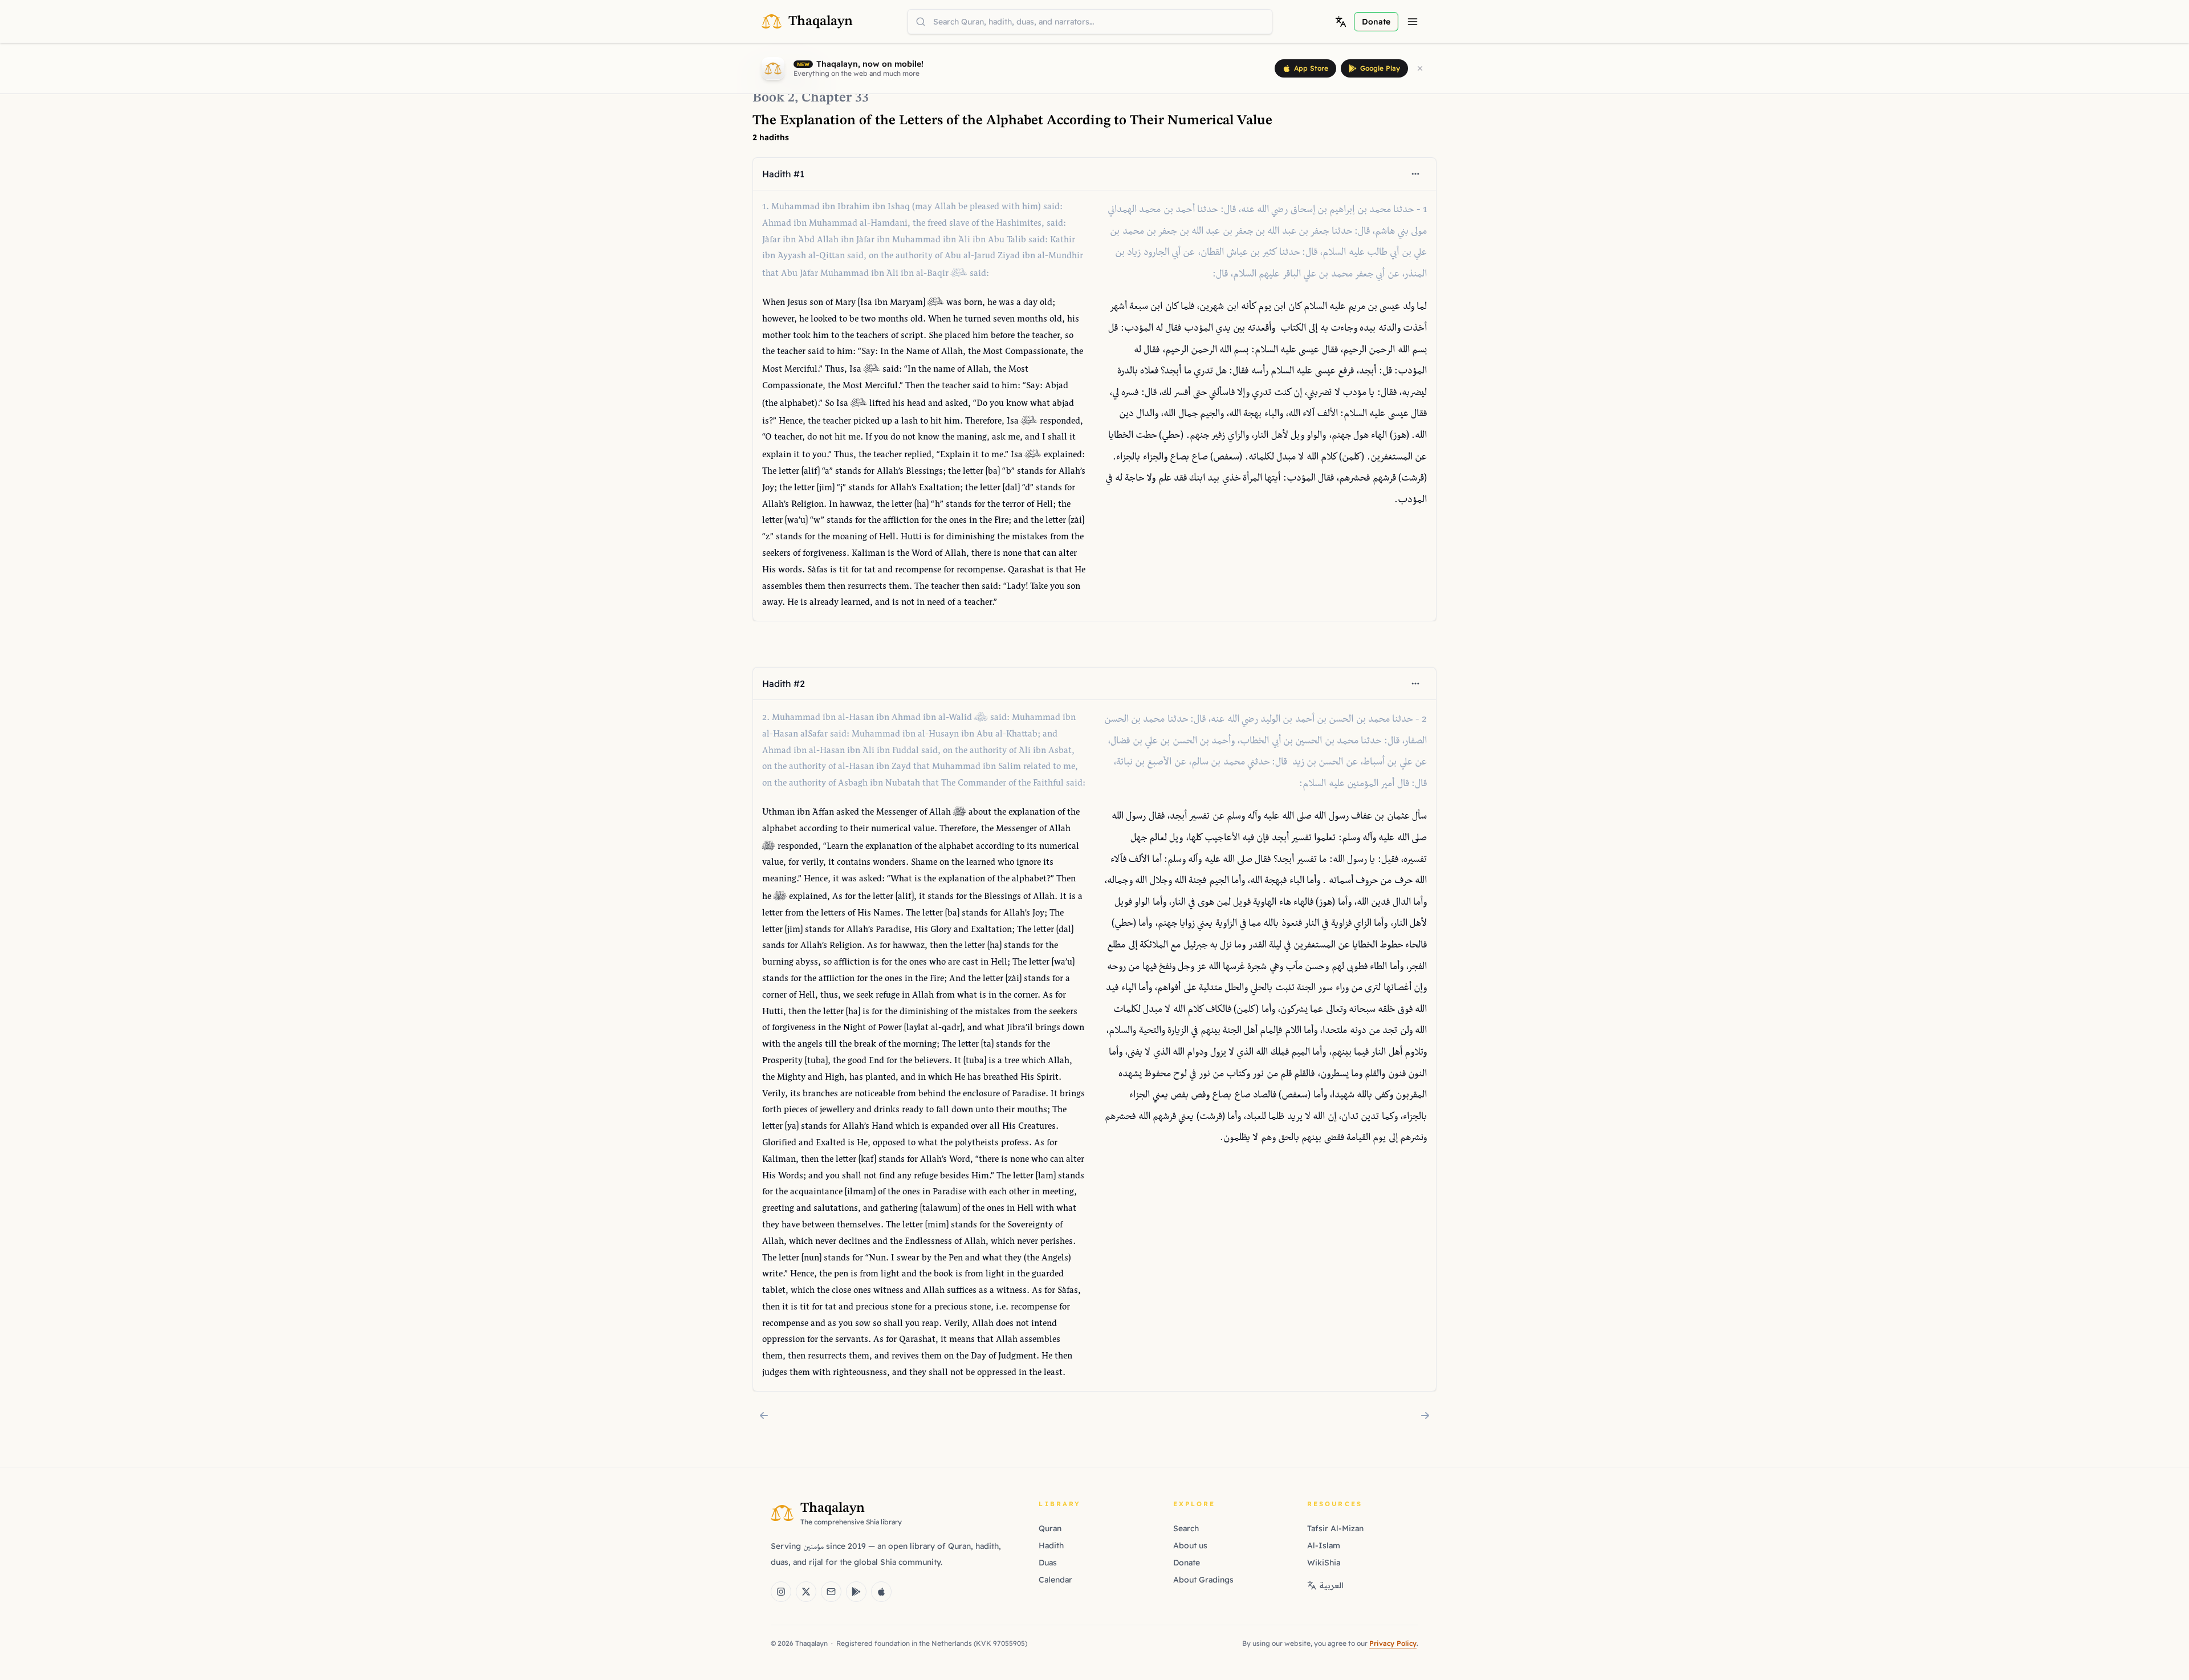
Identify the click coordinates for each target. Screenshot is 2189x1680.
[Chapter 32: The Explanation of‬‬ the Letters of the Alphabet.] (764, 1415)
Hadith (1051, 1545)
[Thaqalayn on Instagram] (781, 1592)
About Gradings (1203, 1580)
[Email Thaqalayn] (831, 1592)
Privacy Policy (1393, 1643)
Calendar (1055, 1580)
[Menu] (1413, 22)
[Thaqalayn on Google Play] (856, 1592)
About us (1190, 1545)
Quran (1050, 1528)
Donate (1187, 1563)
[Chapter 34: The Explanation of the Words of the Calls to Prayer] (1425, 1415)
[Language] (1341, 22)
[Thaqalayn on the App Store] (881, 1592)
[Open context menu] (1415, 174)
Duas (1048, 1563)
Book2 (774, 98)
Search (1186, 1528)
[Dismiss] (1420, 68)
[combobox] (1090, 22)
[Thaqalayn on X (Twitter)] (806, 1592)
